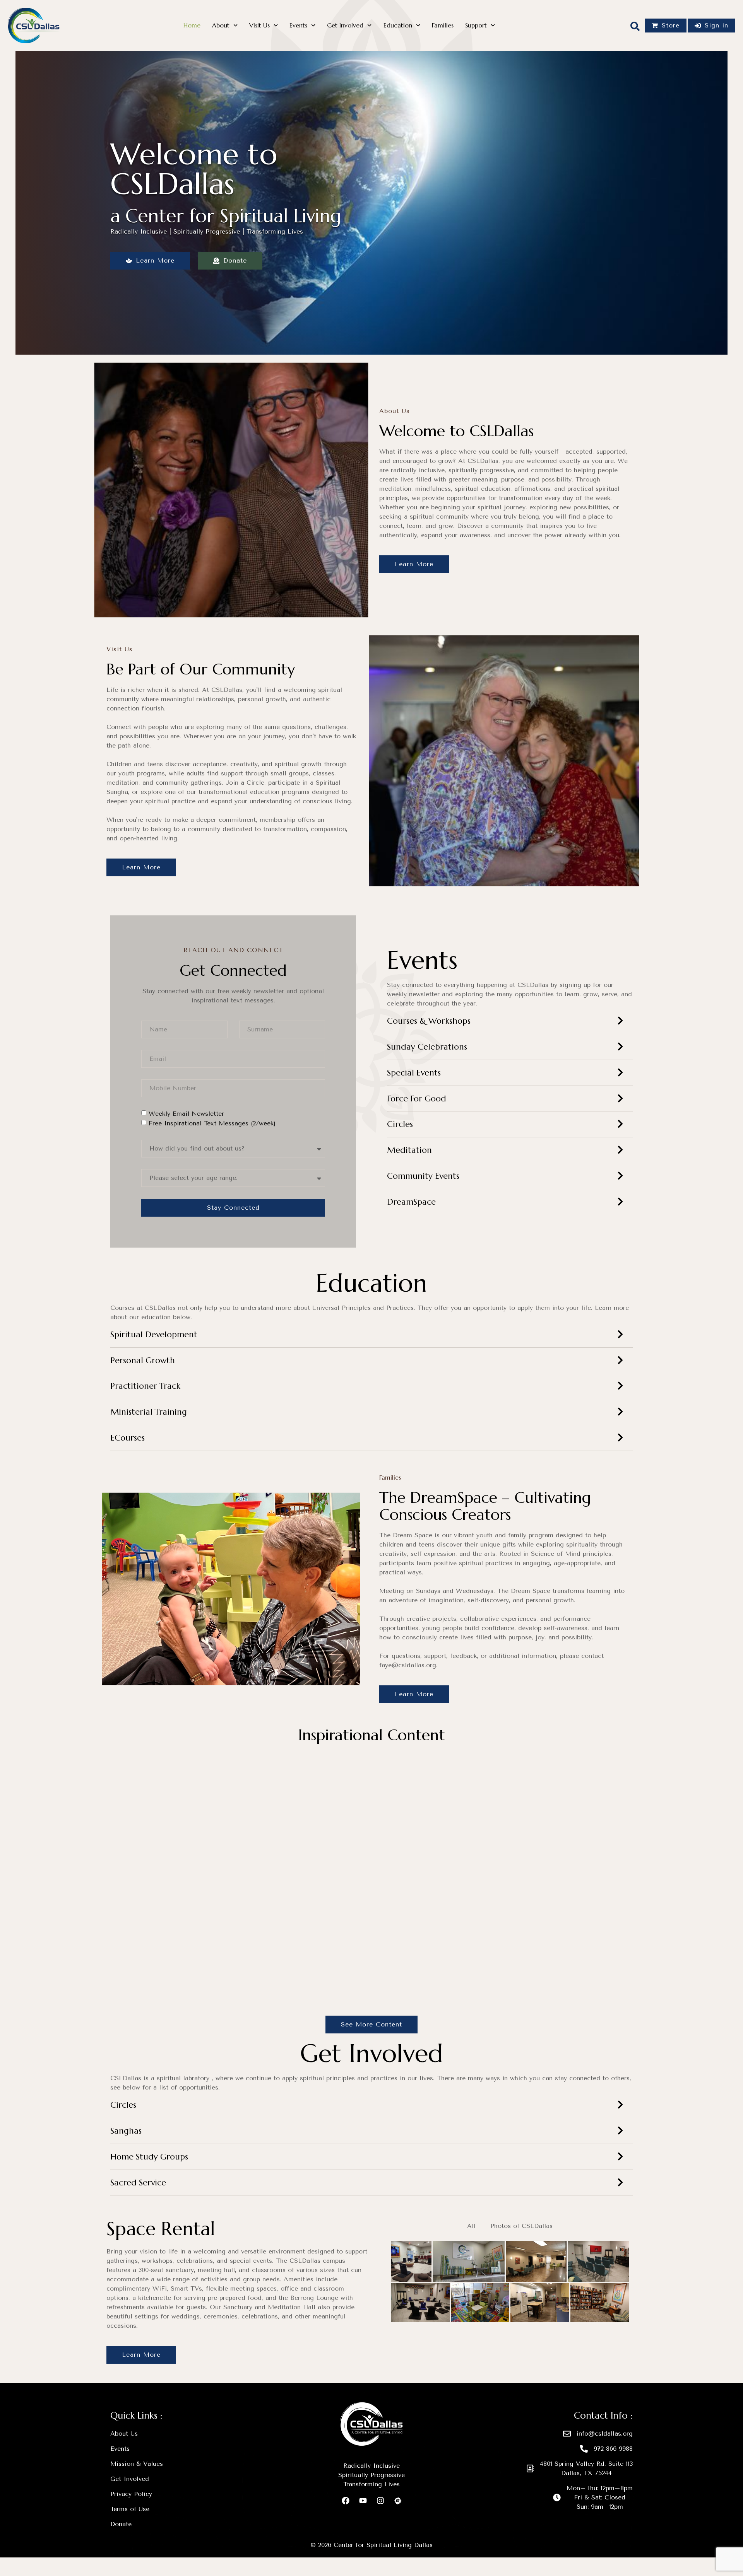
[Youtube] (363, 2501)
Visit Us (259, 25)
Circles (400, 1124)
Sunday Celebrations (427, 1047)
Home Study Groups (149, 2157)
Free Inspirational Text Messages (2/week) (212, 1123)
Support (476, 25)
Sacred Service (138, 2183)
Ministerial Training (149, 1412)
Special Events (414, 1073)
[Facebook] (346, 2501)
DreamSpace (411, 1202)
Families (443, 25)
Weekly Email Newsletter (186, 1114)
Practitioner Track (145, 1386)
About (221, 25)
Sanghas (126, 2131)
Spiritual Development (154, 1334)
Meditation (409, 1150)
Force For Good (417, 1099)
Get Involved (345, 25)
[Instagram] (380, 2501)
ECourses (128, 1438)
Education (398, 25)
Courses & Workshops (429, 1021)
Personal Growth (143, 1360)
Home (192, 25)
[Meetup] (398, 2501)
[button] (510, 1025)
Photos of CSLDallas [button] (521, 2226)
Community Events (423, 1176)
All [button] (471, 2226)
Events (298, 25)
